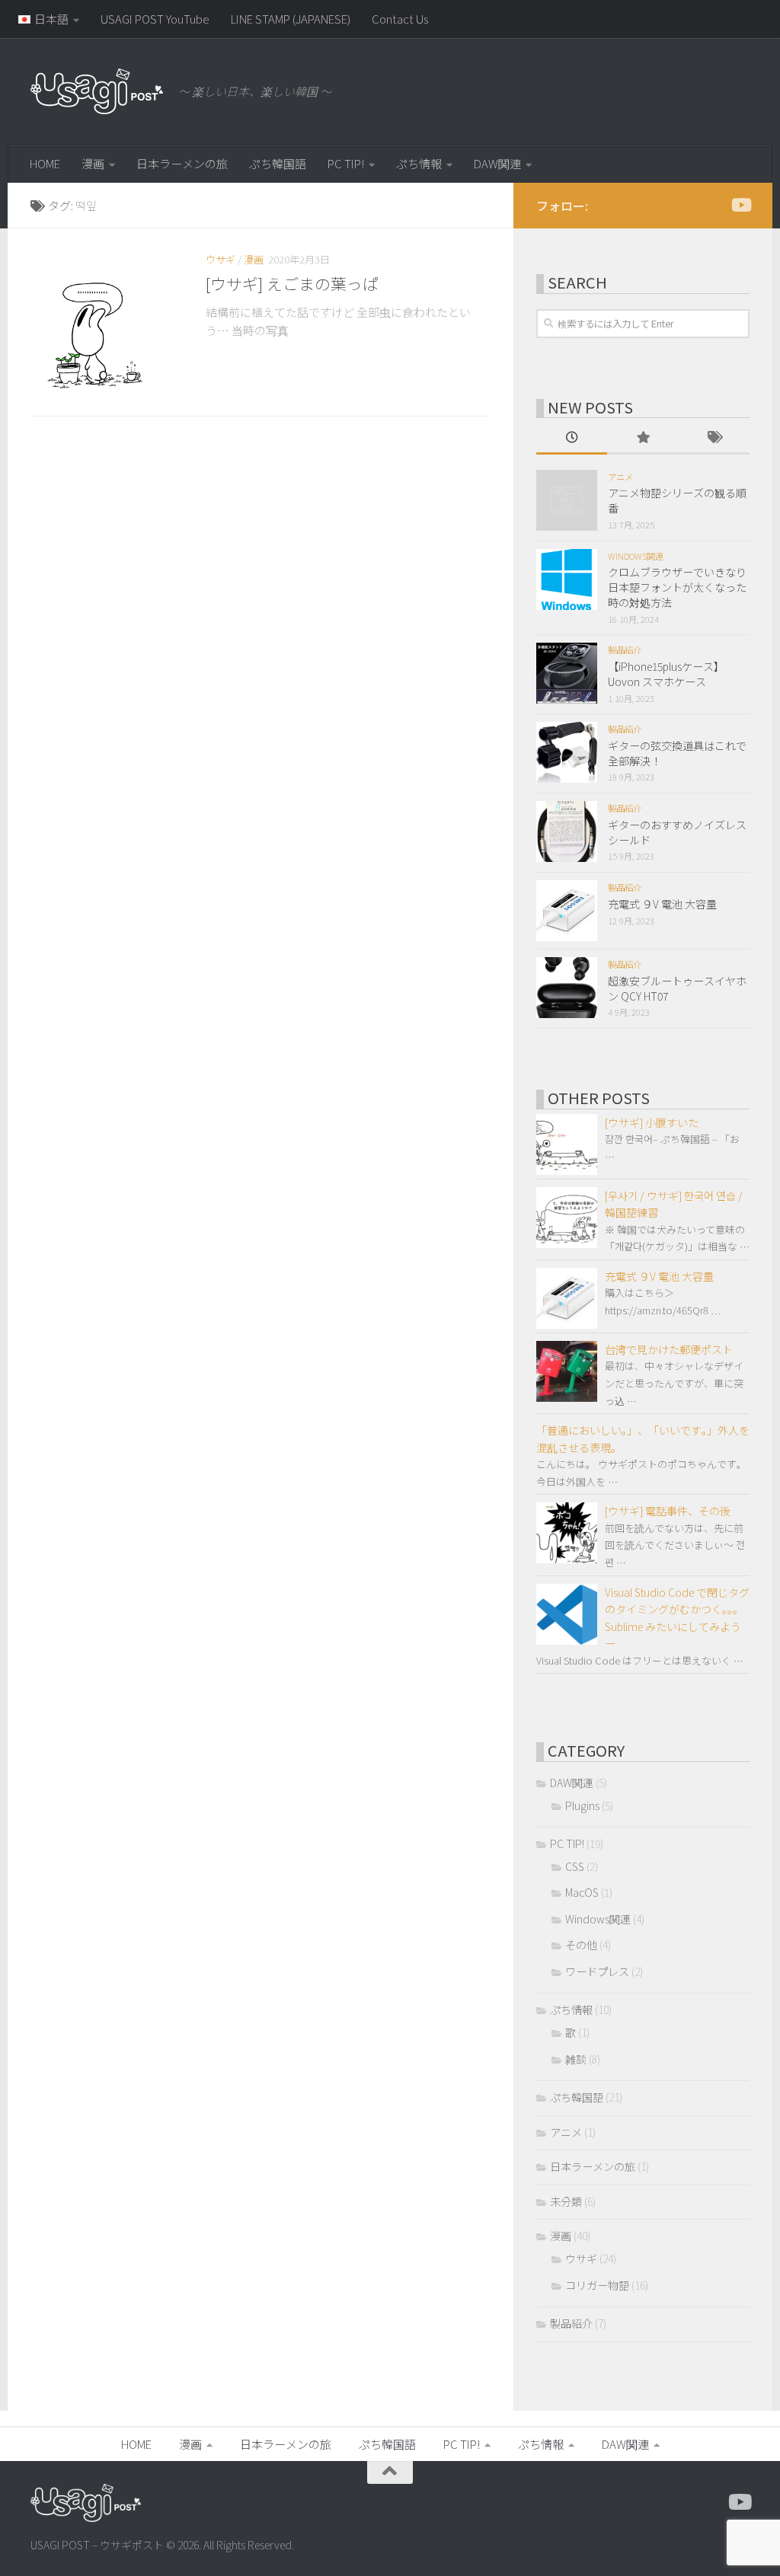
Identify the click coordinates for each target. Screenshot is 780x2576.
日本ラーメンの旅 (182, 163)
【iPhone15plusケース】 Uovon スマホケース (666, 674)
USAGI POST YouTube (155, 19)
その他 (581, 1945)
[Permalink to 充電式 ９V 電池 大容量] (567, 911)
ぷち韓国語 (278, 163)
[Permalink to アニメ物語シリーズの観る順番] (567, 500)
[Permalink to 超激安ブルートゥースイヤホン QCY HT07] (567, 988)
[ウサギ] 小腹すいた (652, 1122)
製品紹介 (625, 650)
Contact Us (400, 19)
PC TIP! (346, 163)
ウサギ (221, 259)
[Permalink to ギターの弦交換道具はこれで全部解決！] (567, 752)
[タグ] (714, 439)
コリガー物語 (597, 2285)
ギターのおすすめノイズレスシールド (677, 832)
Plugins (582, 1805)
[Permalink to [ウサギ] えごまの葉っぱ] (107, 326)
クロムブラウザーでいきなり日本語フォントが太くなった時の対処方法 (677, 587)
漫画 (93, 163)
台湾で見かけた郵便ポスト (669, 1349)
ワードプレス (597, 1971)
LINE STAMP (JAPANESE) (291, 19)
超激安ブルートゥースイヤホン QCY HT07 (677, 988)
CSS (575, 1866)
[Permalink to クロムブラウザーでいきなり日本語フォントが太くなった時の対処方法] (567, 579)
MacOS (582, 1892)
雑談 (576, 2059)
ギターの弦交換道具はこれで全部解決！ (677, 753)
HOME (45, 163)
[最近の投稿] (572, 439)
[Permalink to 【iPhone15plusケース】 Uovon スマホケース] (567, 673)
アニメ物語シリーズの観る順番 (677, 500)
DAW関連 (497, 163)
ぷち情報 (419, 163)
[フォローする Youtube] (740, 205)
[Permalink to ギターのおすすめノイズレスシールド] (567, 832)
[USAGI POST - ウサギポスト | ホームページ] (97, 91)
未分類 (566, 2201)
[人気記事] (643, 439)
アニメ (620, 477)
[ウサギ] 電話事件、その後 (668, 1511)
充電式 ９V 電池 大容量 (662, 904)
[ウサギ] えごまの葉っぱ (292, 283)
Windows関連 (636, 556)
